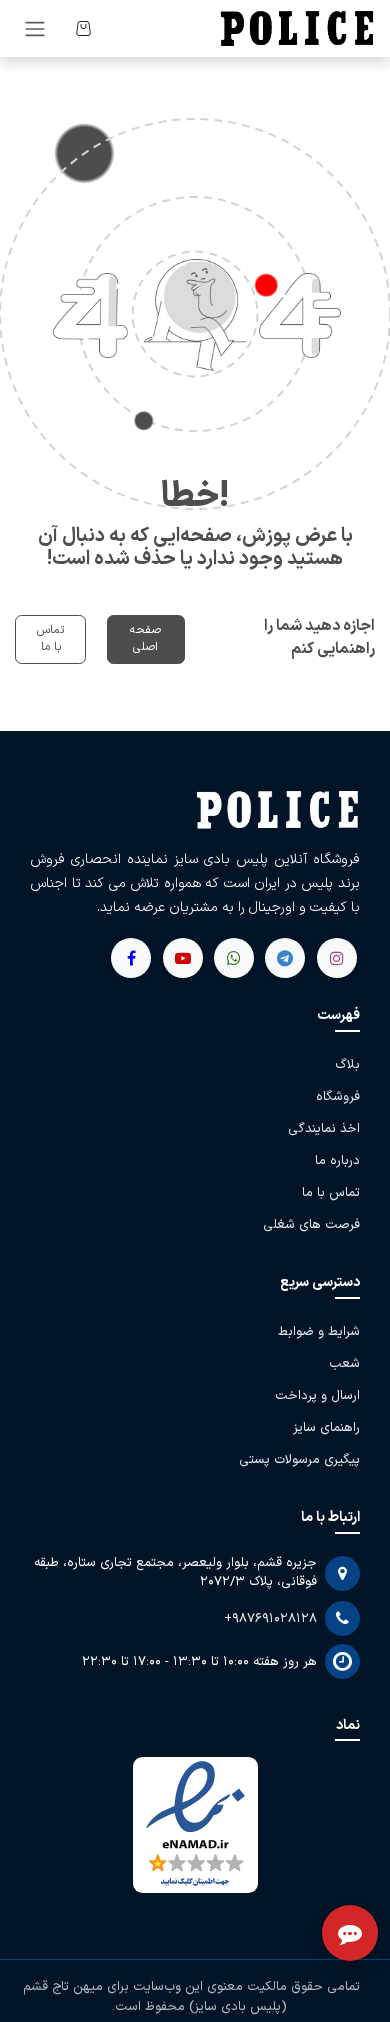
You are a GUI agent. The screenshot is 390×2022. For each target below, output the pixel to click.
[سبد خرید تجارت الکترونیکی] (83, 28)
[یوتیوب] (234, 958)
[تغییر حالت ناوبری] (35, 28)
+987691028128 (270, 1619)
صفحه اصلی (145, 639)
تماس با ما (50, 639)
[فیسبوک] (285, 958)
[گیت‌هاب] (183, 958)
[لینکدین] (131, 958)
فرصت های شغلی (311, 1225)
